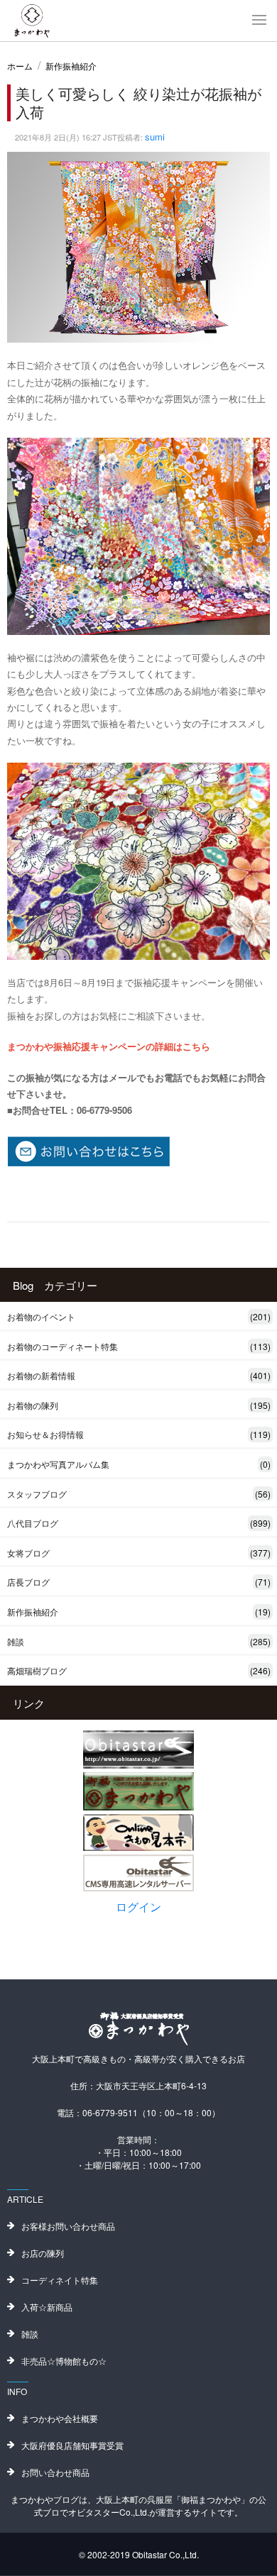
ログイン (138, 1907)
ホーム (20, 66)
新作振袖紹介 (71, 66)
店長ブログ (139, 1582)
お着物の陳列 (139, 1405)
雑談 (139, 1641)
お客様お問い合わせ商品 (68, 2226)
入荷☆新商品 (47, 2307)
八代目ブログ (139, 1523)
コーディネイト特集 (60, 2280)
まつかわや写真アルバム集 (139, 1464)
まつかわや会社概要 (60, 2418)
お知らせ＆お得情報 (139, 1434)
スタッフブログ (139, 1494)
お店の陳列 (43, 2253)
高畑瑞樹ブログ (139, 1670)
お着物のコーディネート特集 (139, 1346)
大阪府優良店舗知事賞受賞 (72, 2445)
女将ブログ (139, 1553)
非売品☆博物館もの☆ (64, 2361)
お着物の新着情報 (139, 1375)
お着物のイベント (139, 1316)
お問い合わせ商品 (55, 2472)
